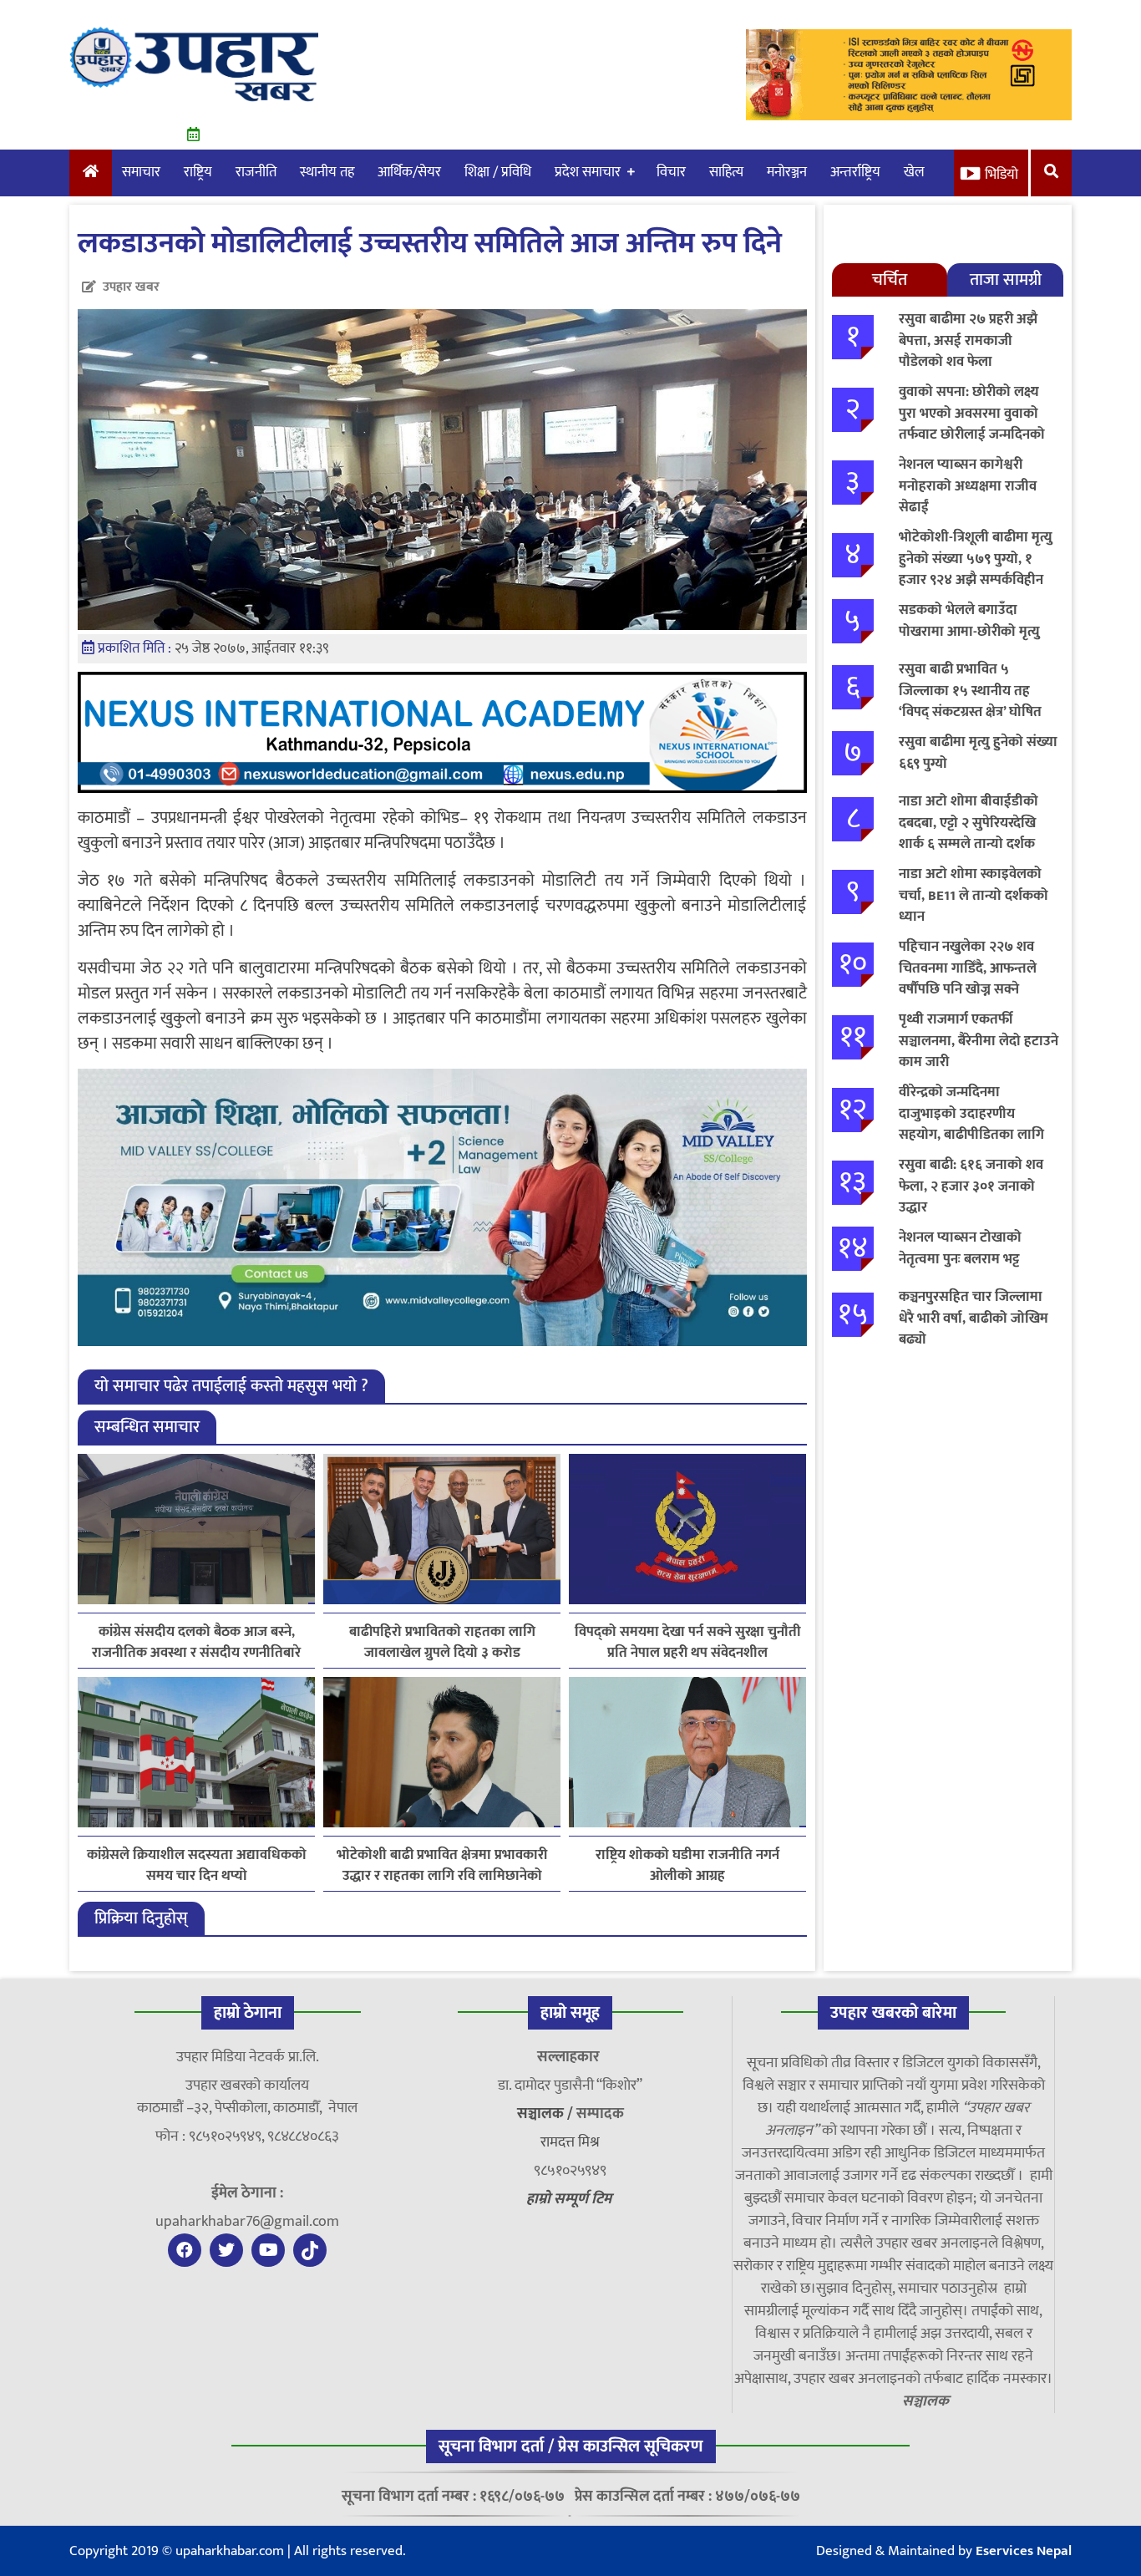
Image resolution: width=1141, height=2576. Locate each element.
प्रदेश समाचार (588, 172)
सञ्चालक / (547, 2114)
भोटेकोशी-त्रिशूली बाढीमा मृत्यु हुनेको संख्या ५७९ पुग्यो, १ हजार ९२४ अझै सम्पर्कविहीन (976, 559)
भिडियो (1002, 175)
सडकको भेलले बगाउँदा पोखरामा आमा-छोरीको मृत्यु (969, 621)
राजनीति (256, 172)
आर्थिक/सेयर (409, 172)
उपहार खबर (131, 287)
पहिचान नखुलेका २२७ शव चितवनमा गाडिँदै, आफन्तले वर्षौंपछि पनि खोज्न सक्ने (968, 968)
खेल (914, 172)
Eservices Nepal (1024, 2551)
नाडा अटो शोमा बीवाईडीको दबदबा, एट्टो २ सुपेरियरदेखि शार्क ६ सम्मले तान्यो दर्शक (969, 823)
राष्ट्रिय (198, 172)
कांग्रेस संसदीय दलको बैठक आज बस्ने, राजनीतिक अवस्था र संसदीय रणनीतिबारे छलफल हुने (196, 1643)
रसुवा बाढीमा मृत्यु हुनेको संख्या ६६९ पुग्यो (978, 753)
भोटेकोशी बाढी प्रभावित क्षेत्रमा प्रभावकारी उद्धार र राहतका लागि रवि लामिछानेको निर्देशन (442, 1866)
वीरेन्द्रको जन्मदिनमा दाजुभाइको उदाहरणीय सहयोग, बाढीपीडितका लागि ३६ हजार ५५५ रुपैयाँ (971, 1124)
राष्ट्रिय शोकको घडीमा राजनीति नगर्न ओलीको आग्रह (687, 1866)
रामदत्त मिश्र (570, 2142)
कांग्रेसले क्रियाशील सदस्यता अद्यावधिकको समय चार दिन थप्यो (197, 1866)
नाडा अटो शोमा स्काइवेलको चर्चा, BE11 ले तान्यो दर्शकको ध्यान (974, 895)
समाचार (141, 172)
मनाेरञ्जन (787, 172)
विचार (671, 172)
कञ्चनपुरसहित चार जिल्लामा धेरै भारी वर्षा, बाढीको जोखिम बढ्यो (974, 1318)
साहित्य (726, 172)
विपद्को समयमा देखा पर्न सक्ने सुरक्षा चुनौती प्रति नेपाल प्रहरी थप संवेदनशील (688, 1643)
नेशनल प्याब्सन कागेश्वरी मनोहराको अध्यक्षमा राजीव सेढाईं (968, 486)
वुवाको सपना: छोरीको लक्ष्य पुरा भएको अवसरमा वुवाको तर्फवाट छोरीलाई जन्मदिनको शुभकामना (972, 424)
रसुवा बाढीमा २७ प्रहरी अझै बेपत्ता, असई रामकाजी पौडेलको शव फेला (968, 340)
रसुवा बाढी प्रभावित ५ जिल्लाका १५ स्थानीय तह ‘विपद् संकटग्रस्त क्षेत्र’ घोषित (970, 691)
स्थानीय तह (327, 172)
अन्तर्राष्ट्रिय (855, 172)
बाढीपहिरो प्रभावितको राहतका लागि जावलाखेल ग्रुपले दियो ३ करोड (442, 1643)
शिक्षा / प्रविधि (498, 172)
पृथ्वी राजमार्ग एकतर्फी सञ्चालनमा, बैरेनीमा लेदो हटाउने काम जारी (979, 1041)
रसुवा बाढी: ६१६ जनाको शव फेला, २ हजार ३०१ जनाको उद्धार (971, 1186)
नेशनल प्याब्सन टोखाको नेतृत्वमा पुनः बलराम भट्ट (960, 1248)
